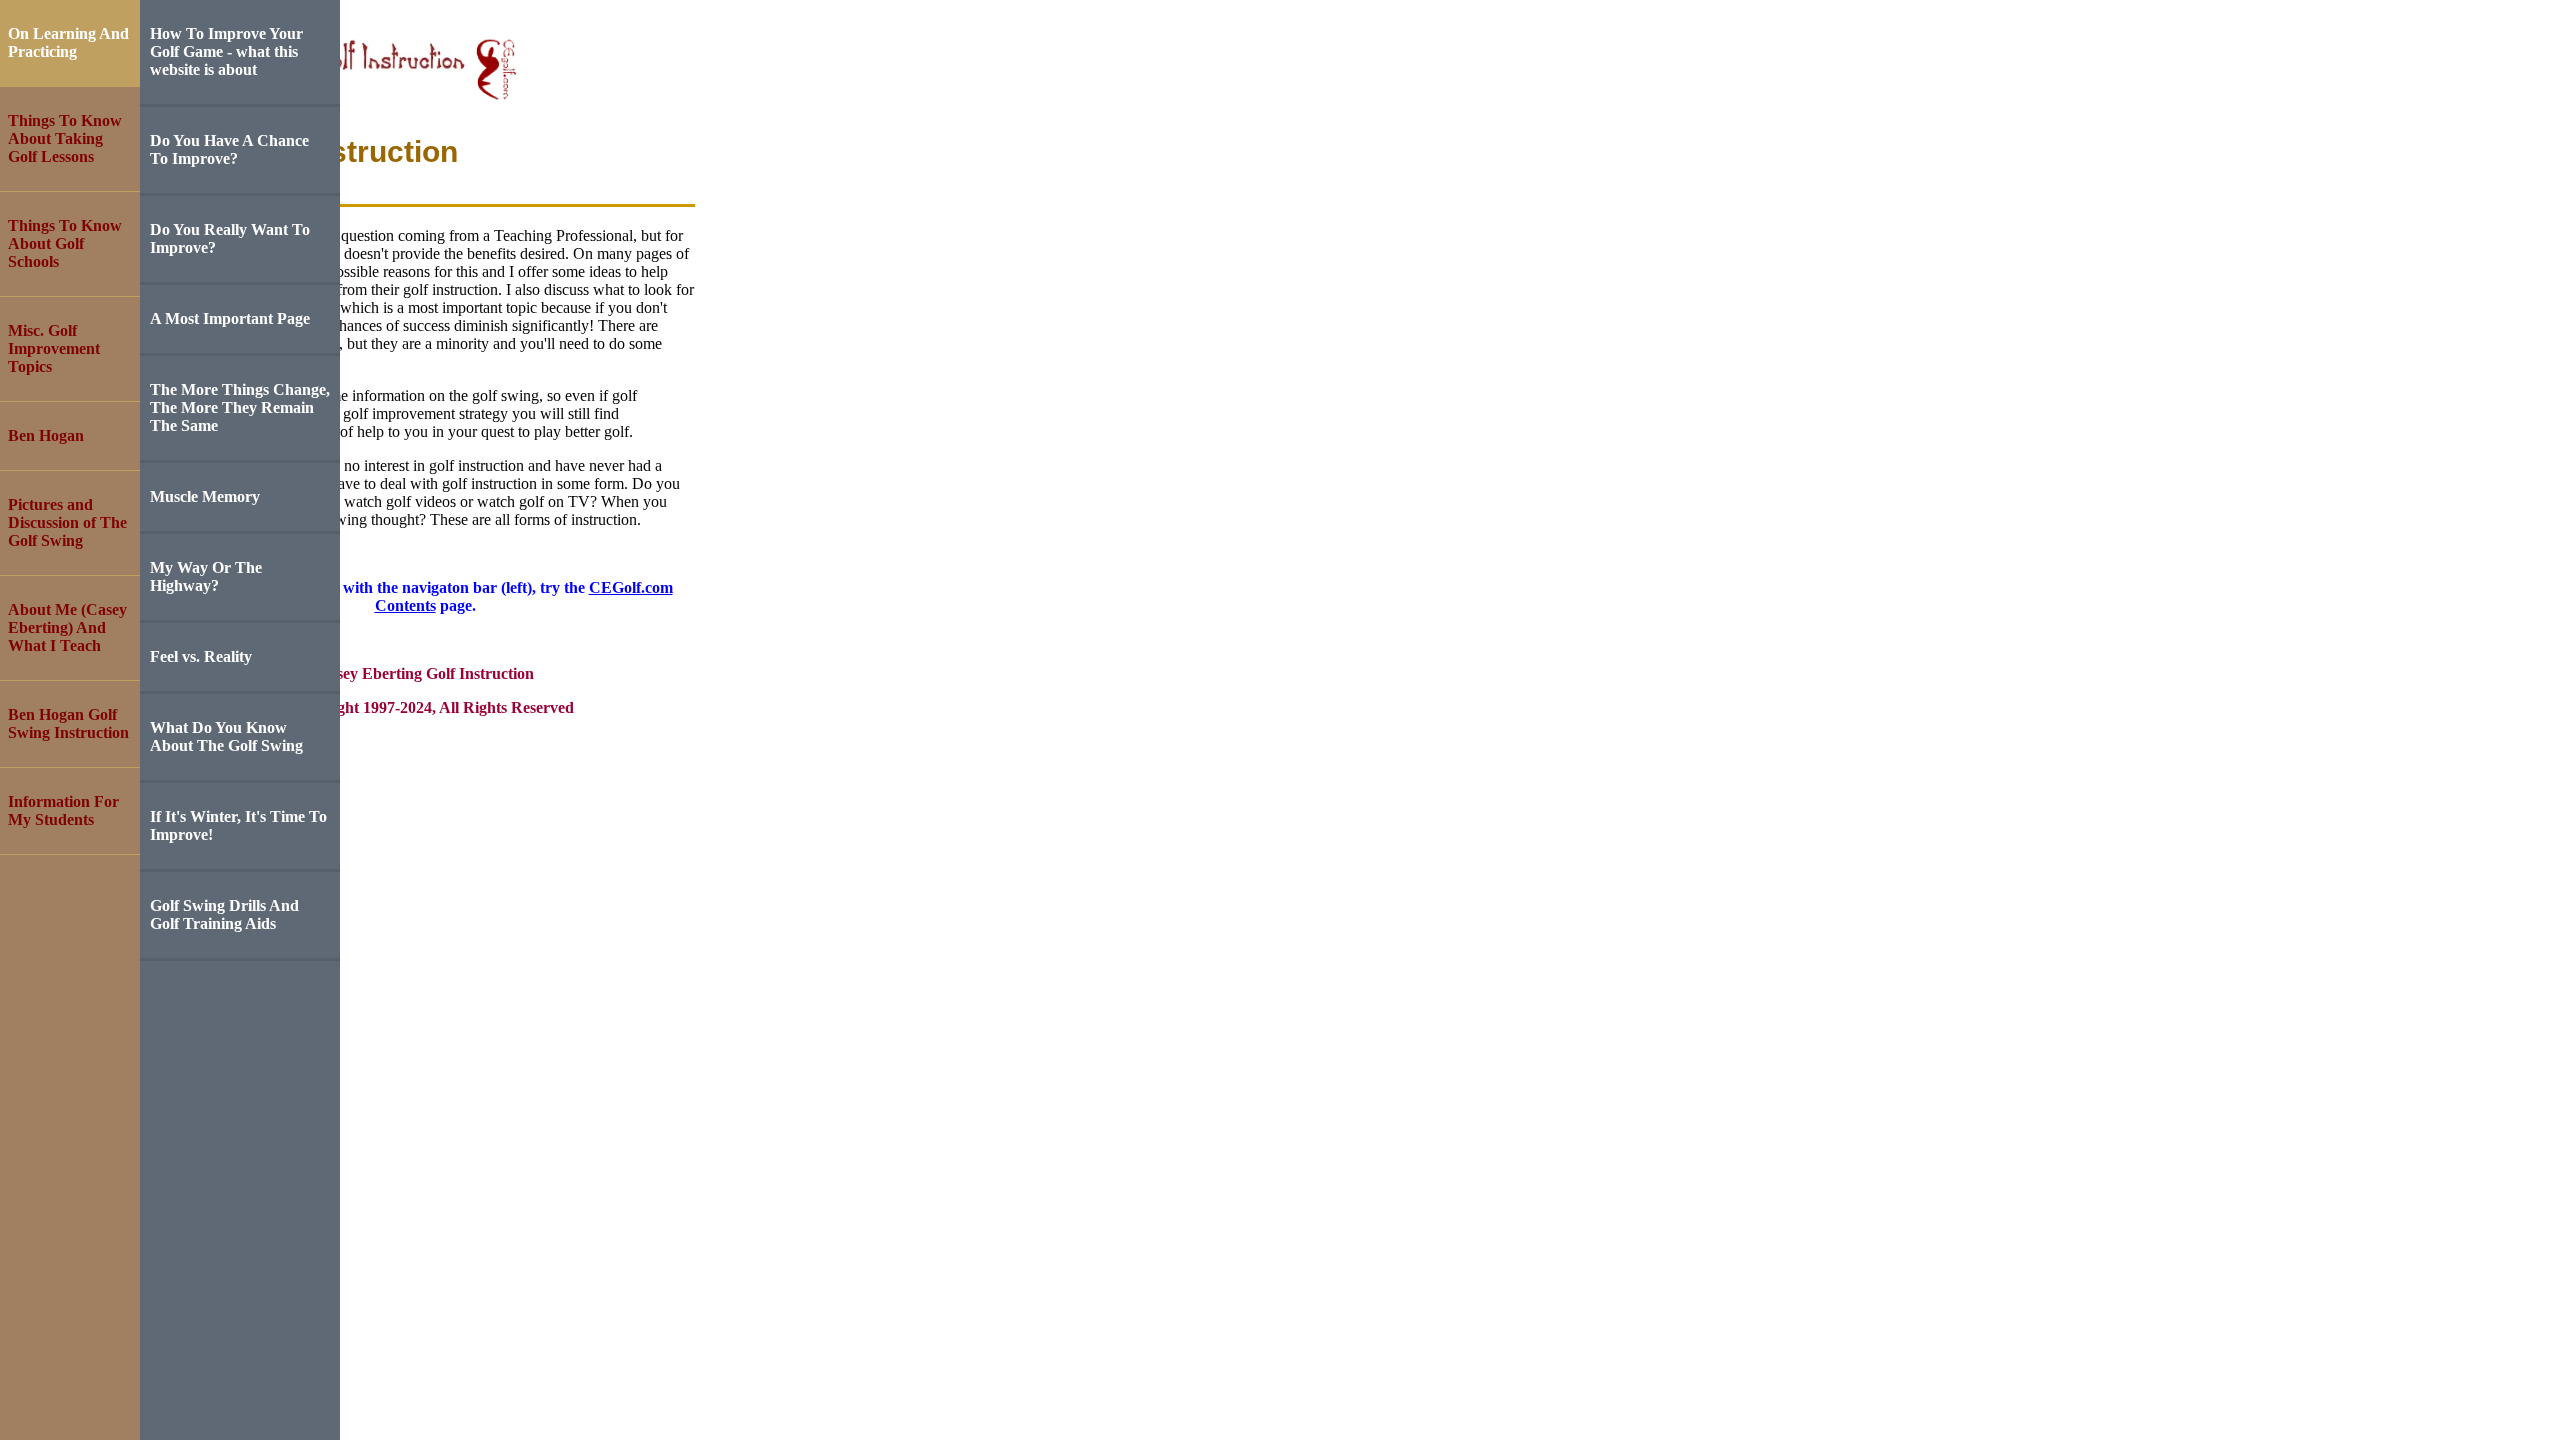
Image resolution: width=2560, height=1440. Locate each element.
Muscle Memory (205, 496)
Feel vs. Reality (201, 656)
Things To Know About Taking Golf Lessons (65, 138)
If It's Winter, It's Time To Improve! (238, 825)
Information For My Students (63, 810)
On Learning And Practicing (68, 42)
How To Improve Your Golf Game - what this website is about (226, 51)
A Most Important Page (230, 318)
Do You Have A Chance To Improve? (229, 149)
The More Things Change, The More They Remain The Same (240, 407)
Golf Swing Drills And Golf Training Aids (224, 914)
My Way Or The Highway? (206, 576)
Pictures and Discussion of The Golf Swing (67, 522)
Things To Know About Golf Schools (65, 243)
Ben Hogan (46, 435)
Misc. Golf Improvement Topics (54, 348)
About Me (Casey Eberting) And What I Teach (67, 627)
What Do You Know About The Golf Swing (226, 736)
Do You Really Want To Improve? (230, 238)
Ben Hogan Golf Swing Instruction (68, 723)
